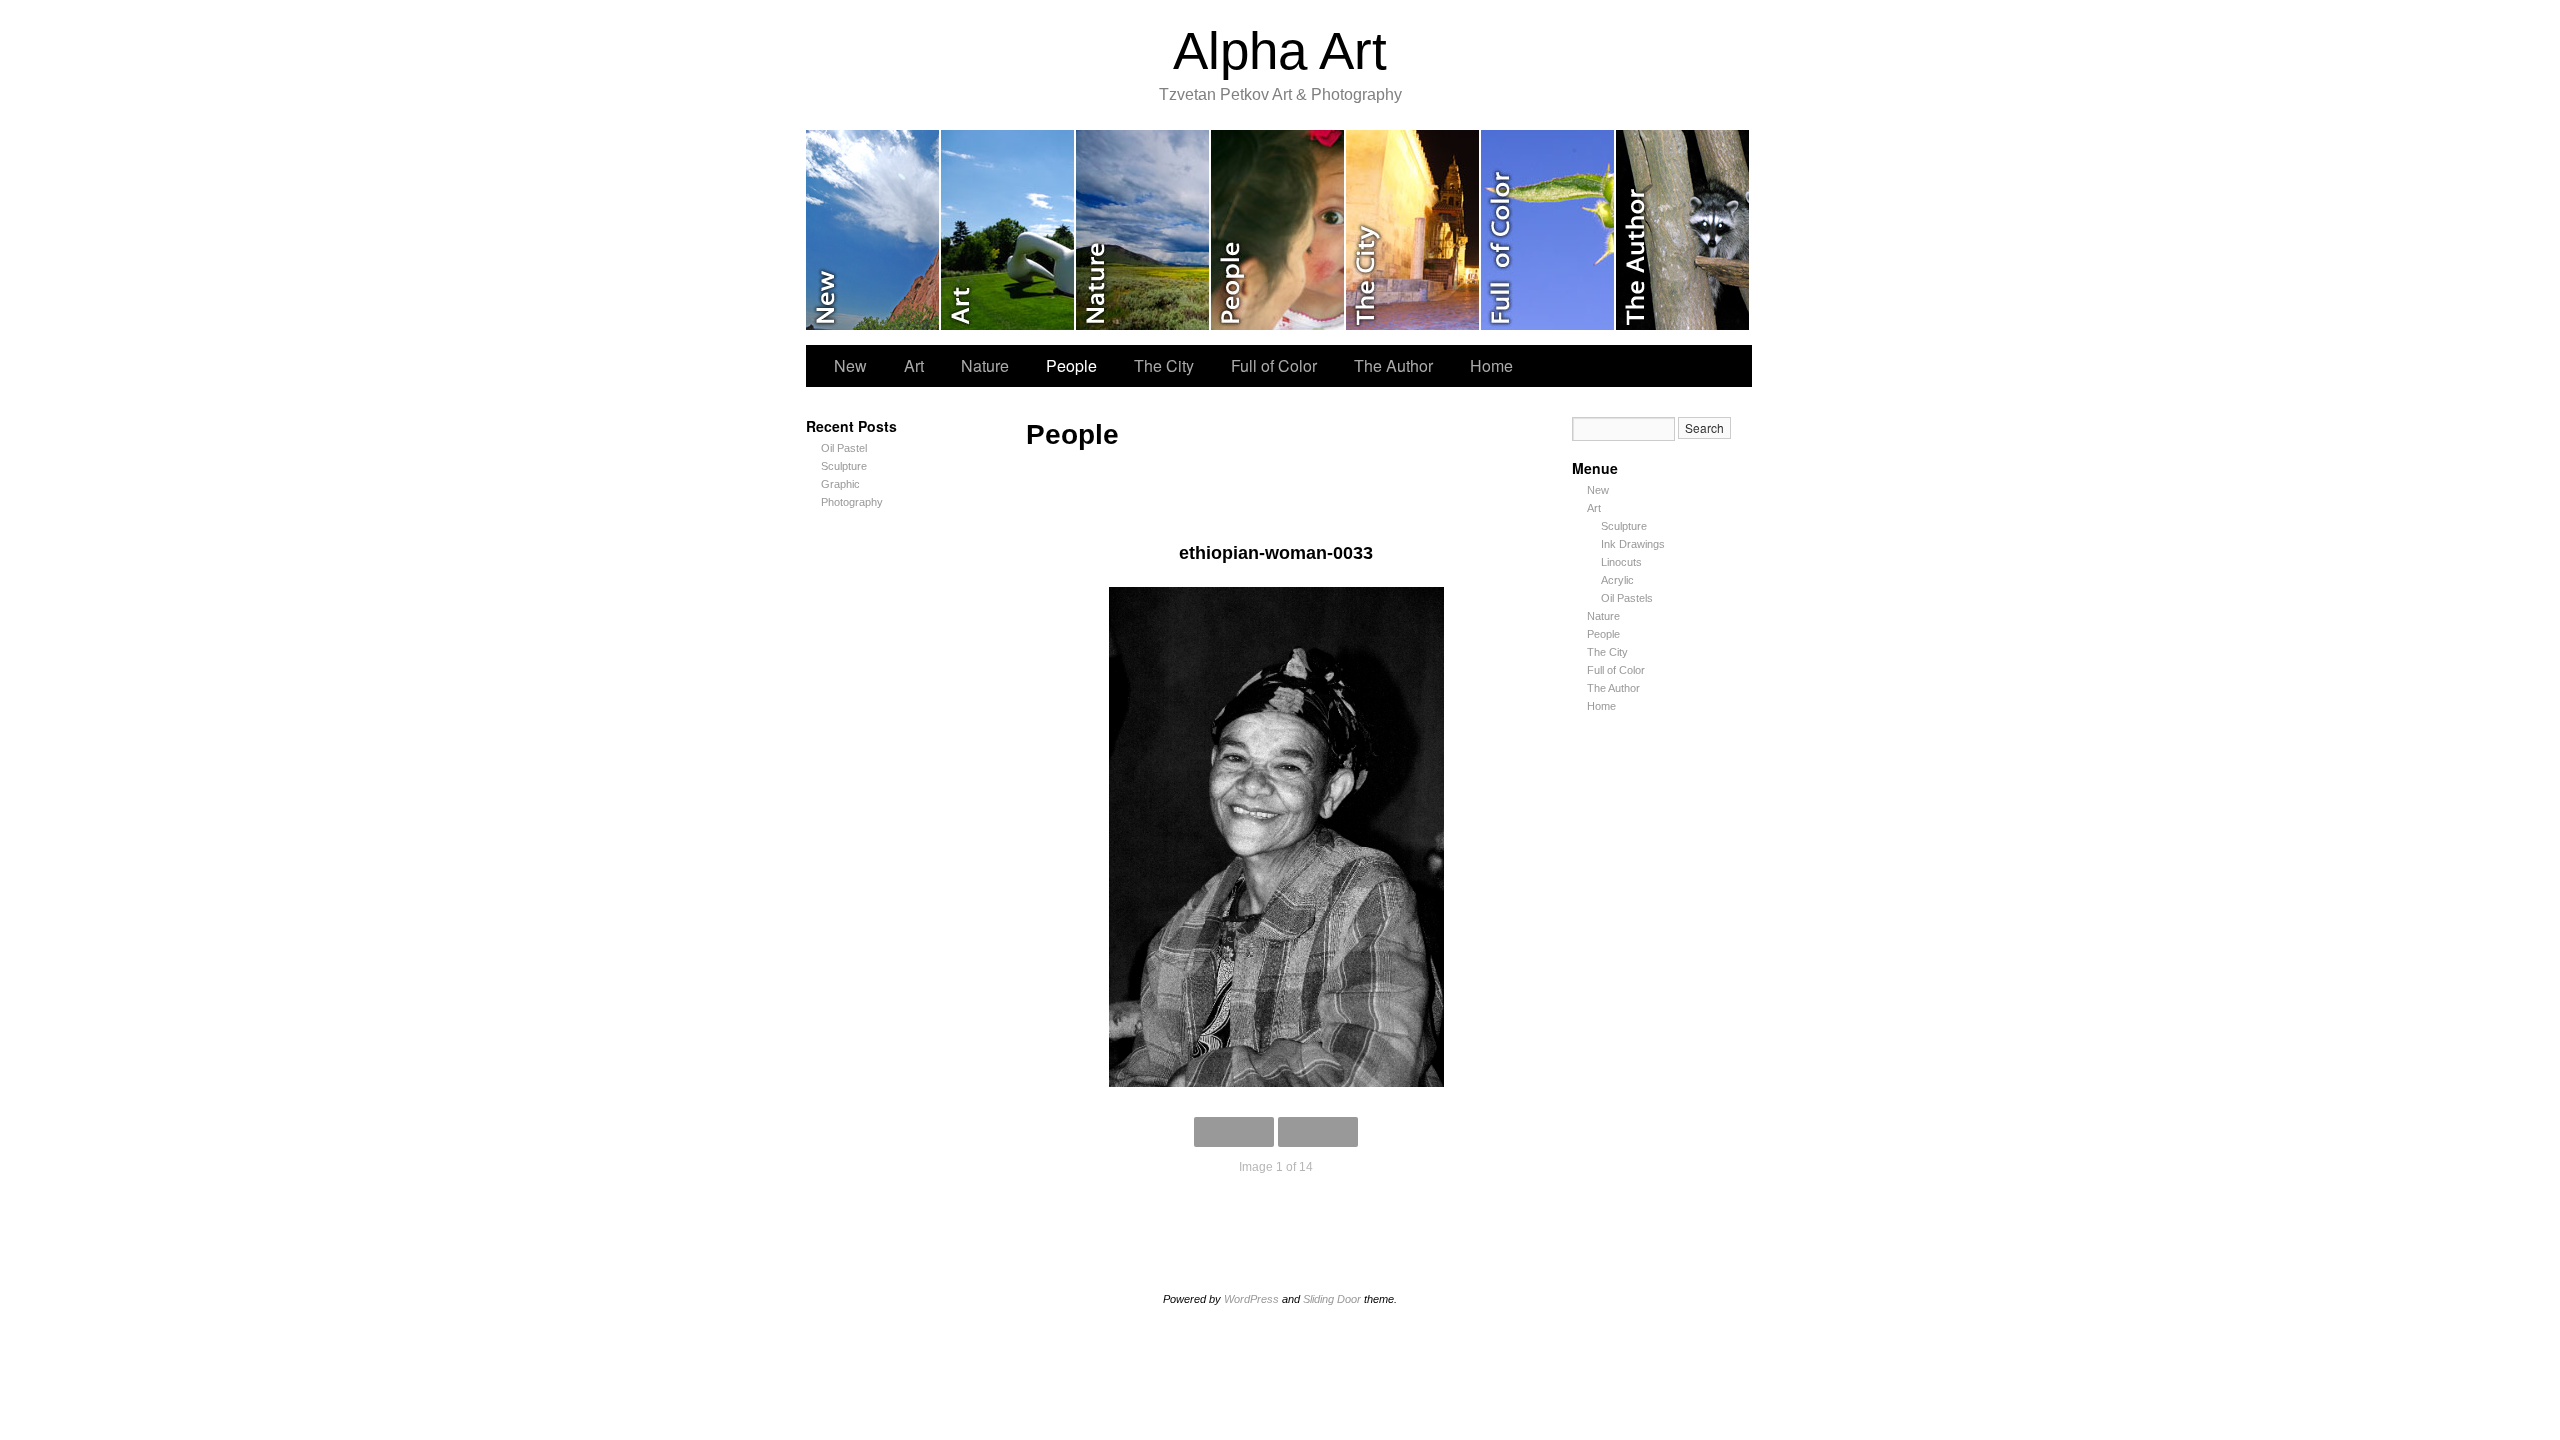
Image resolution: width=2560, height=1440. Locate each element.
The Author (1682, 230)
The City (1413, 230)
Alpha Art (1280, 50)
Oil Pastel (844, 448)
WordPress (1251, 1299)
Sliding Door (1332, 1299)
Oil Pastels (1627, 598)
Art (1008, 230)
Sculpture (844, 466)
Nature (1143, 230)
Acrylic (1617, 580)
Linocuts (1621, 562)
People (1278, 230)
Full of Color (1548, 230)
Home (1491, 365)
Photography (852, 502)
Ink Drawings (1633, 544)
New (873, 230)
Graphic (840, 484)
